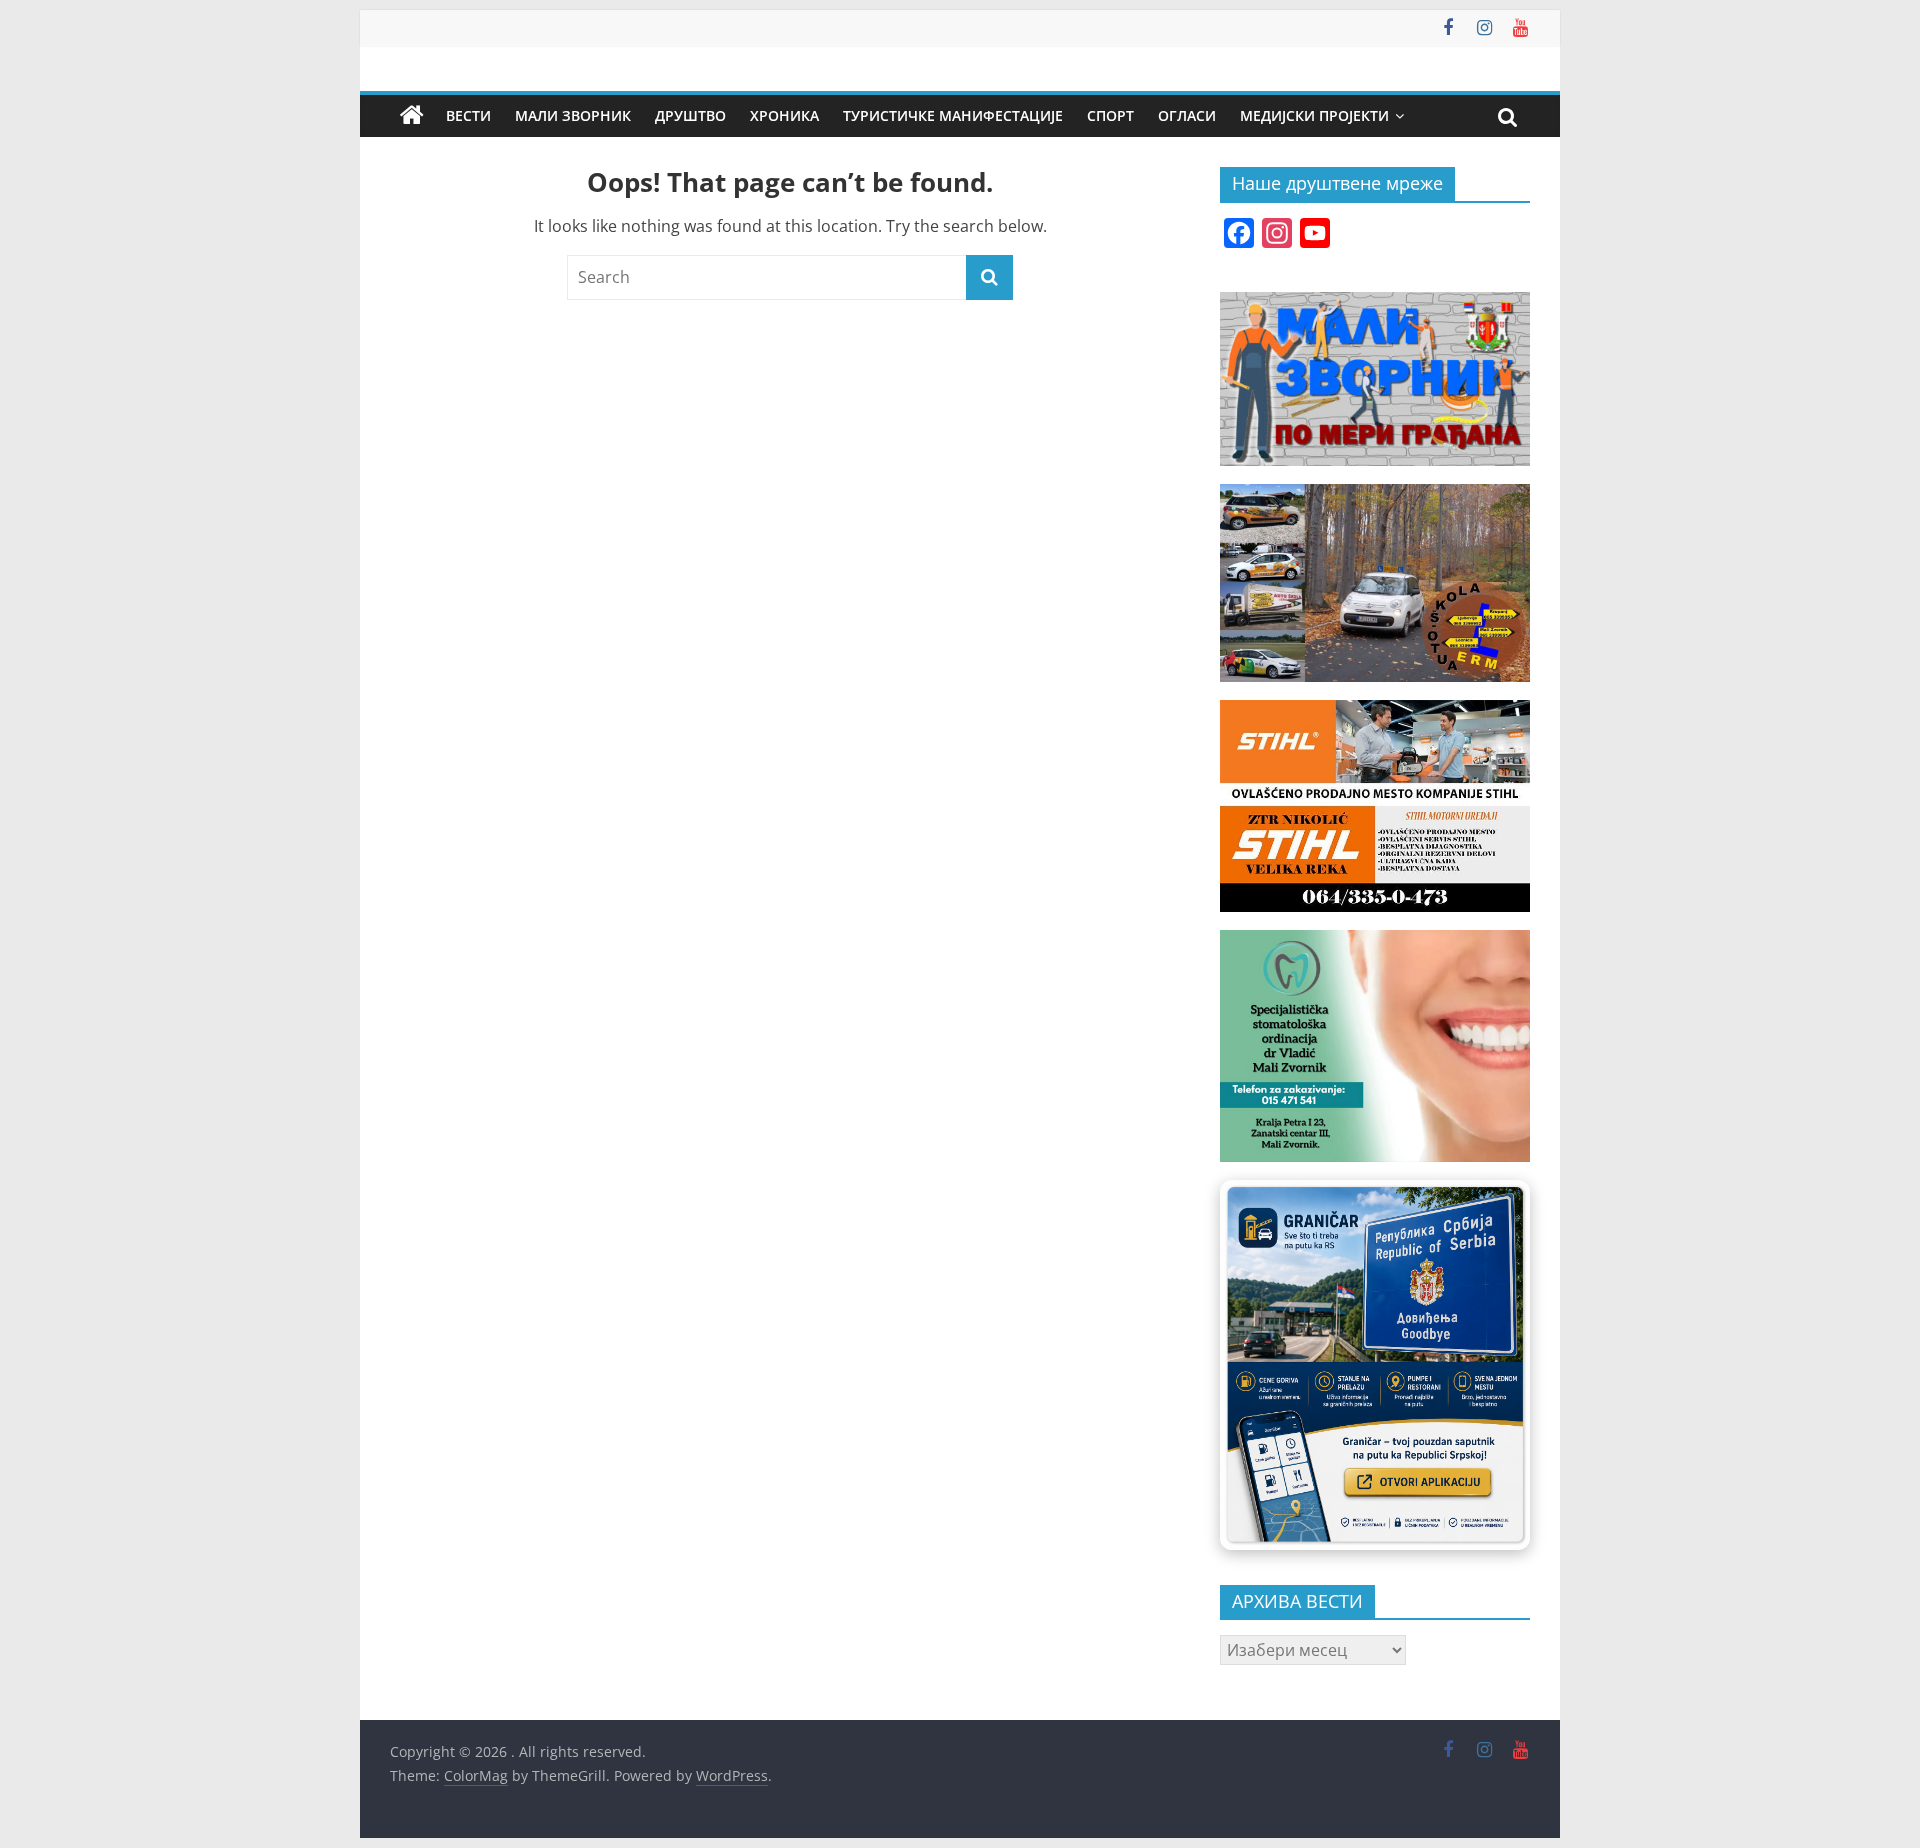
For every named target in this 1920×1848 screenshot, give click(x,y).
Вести (468, 115)
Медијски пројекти (1314, 115)
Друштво (690, 115)
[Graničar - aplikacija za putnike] (1375, 1364)
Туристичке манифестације (953, 115)
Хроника (784, 115)
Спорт (1110, 115)
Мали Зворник (573, 115)
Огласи (1187, 115)
